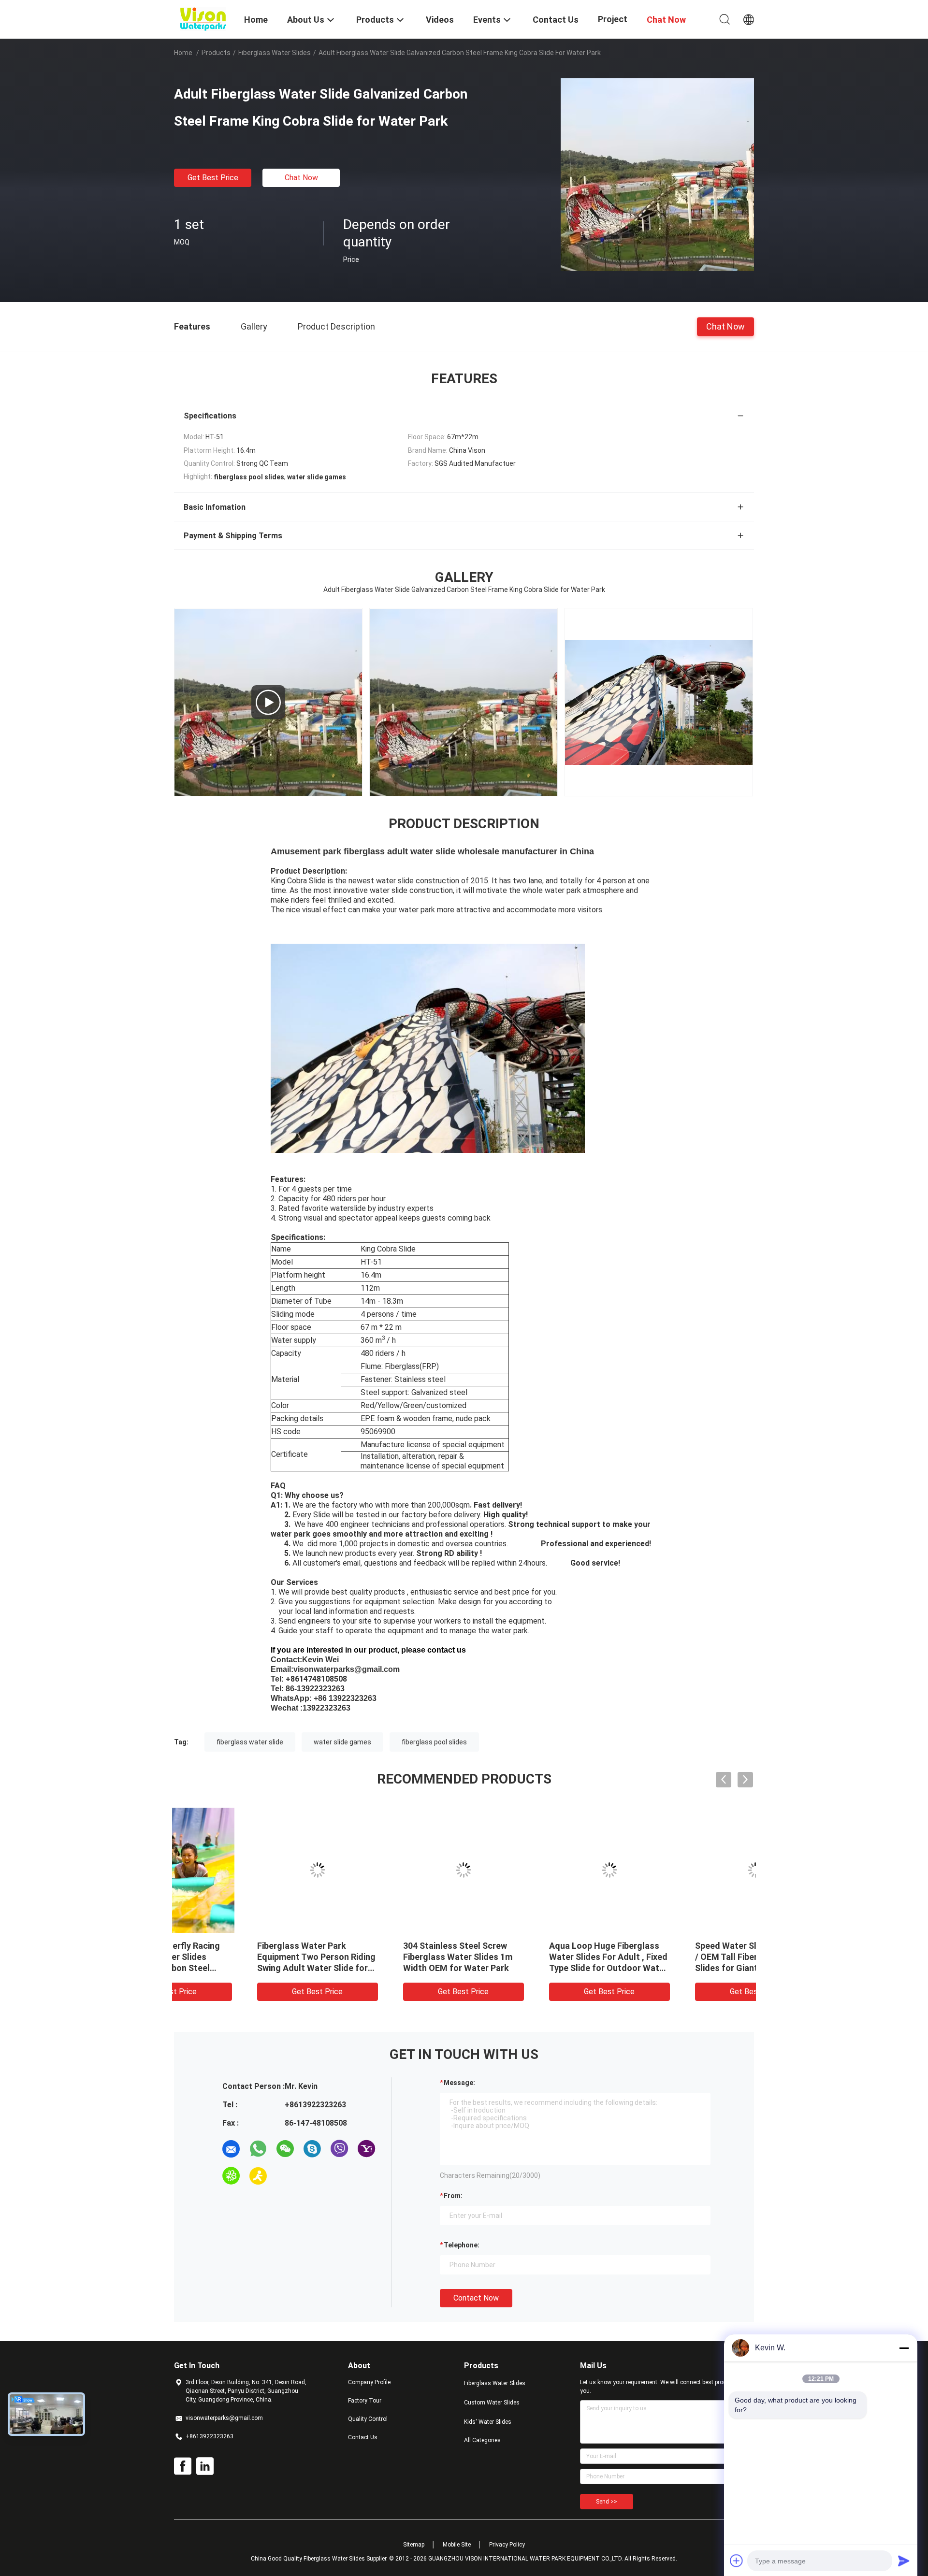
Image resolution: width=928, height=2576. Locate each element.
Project (613, 19)
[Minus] (904, 2348)
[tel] (285, 2176)
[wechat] (285, 2149)
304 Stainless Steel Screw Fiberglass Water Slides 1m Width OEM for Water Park (385, 1957)
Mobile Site (457, 2545)
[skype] (312, 2149)
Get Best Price (213, 178)
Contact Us (363, 2437)
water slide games (342, 1742)
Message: (459, 2083)
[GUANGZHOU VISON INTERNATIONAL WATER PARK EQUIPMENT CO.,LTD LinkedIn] (205, 2466)
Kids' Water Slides (488, 2422)
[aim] (258, 2176)
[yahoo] (366, 2149)
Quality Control (368, 2419)
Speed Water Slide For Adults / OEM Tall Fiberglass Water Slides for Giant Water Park (681, 1957)
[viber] (339, 2149)
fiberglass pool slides (434, 1742)
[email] (231, 2149)
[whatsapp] (258, 2149)
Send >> (607, 2502)
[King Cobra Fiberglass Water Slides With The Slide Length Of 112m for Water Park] (659, 702)
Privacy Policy (507, 2545)
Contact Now (476, 2298)
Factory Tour (365, 2401)
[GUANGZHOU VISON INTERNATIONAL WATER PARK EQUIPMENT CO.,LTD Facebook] (183, 2466)
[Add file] (737, 2561)
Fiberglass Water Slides (275, 53)
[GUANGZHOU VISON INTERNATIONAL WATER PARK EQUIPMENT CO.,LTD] (203, 18)
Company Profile (369, 2382)
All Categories (482, 2440)
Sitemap (414, 2545)
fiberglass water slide (250, 1742)
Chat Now (301, 178)
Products (216, 53)
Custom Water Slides (492, 2403)
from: (453, 2196)
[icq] (231, 2176)
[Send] (904, 2561)
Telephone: (462, 2245)
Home (183, 53)
